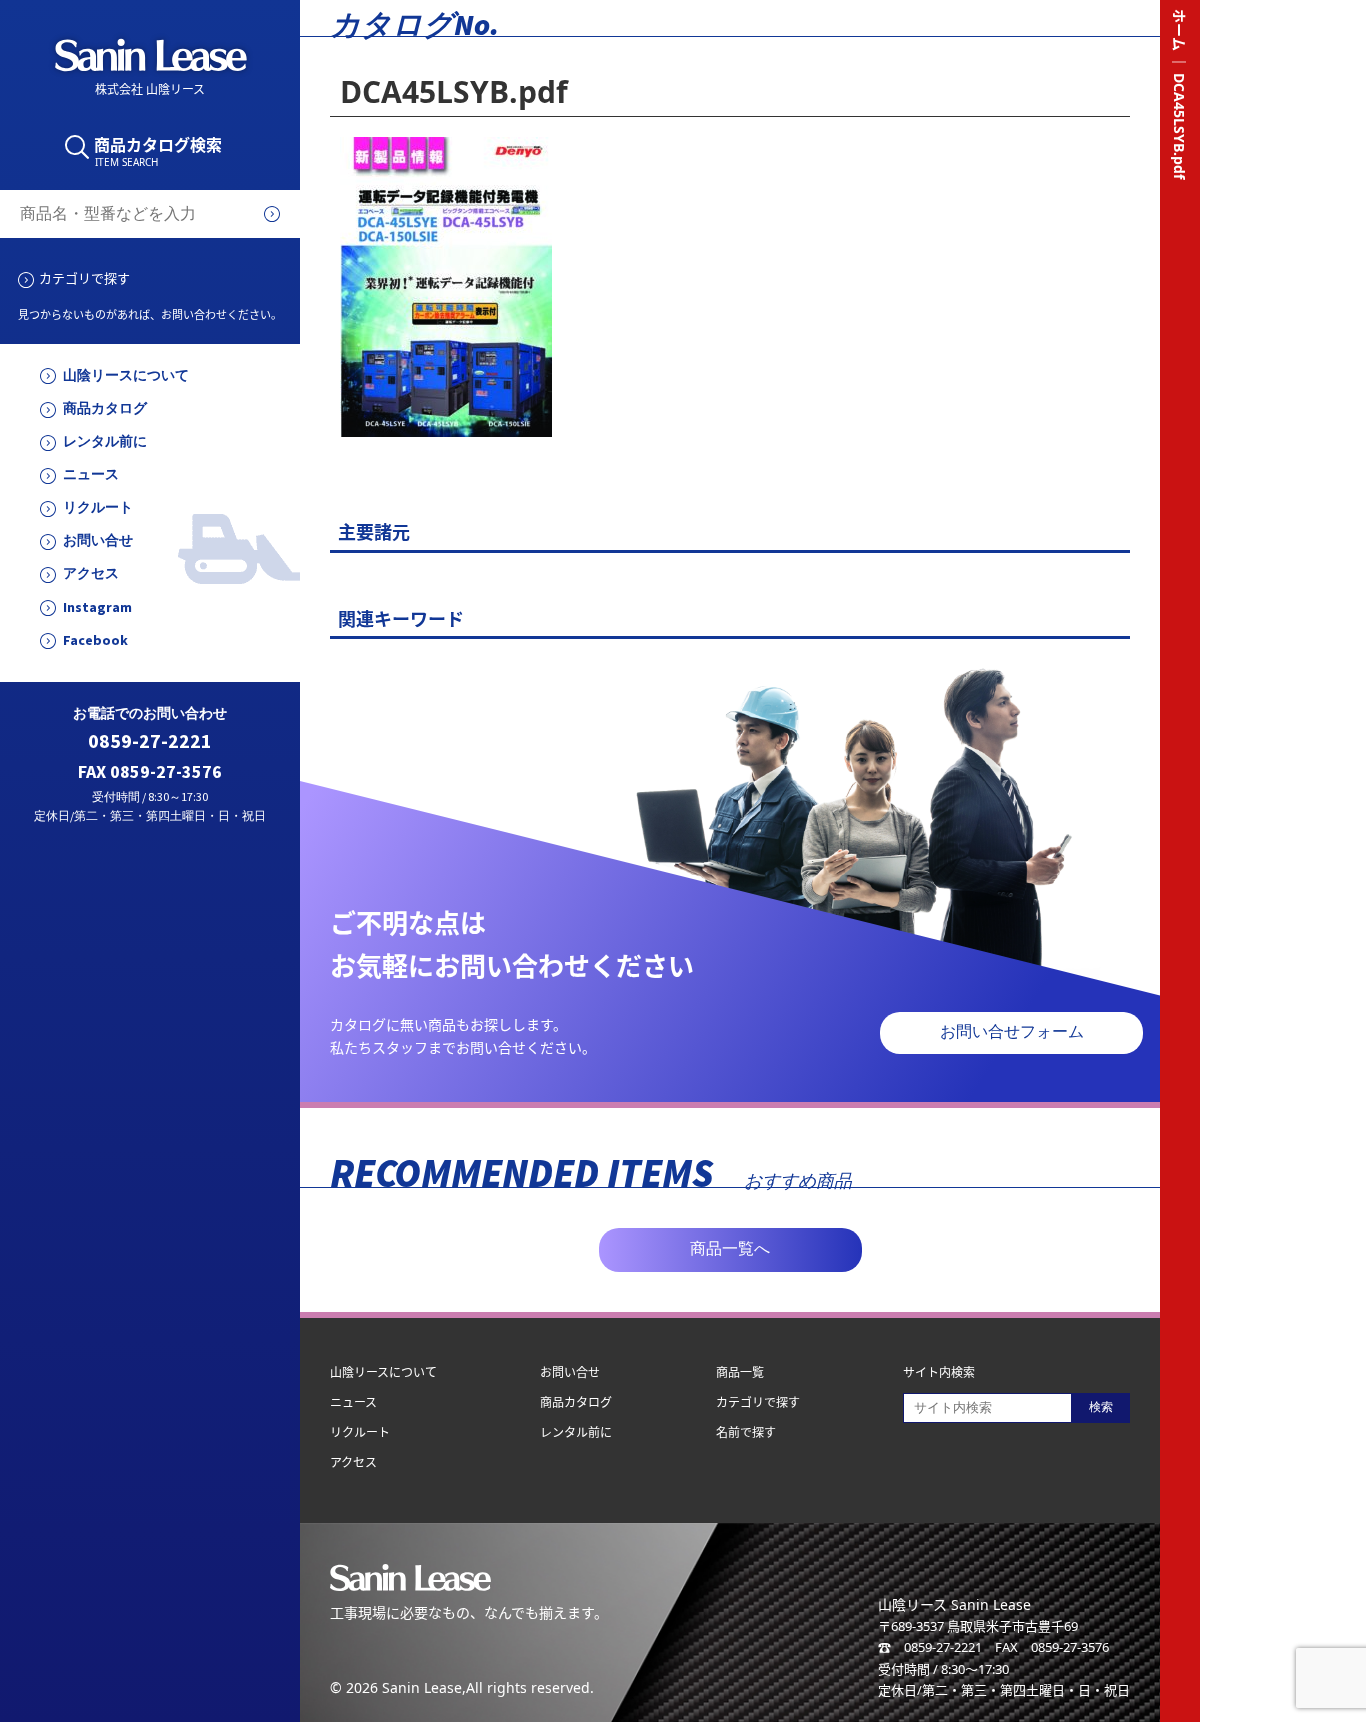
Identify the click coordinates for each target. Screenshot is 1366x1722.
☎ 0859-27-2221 (930, 1647)
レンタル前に (105, 441)
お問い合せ (98, 540)
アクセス (91, 573)
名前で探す (746, 1432)
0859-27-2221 (150, 741)
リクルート (98, 507)
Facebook (95, 640)
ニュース (91, 474)
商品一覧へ (730, 1248)
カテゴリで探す (84, 278)
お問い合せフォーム (1012, 1031)
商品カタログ (105, 408)
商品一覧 (740, 1372)
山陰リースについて (126, 375)
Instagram (97, 607)
